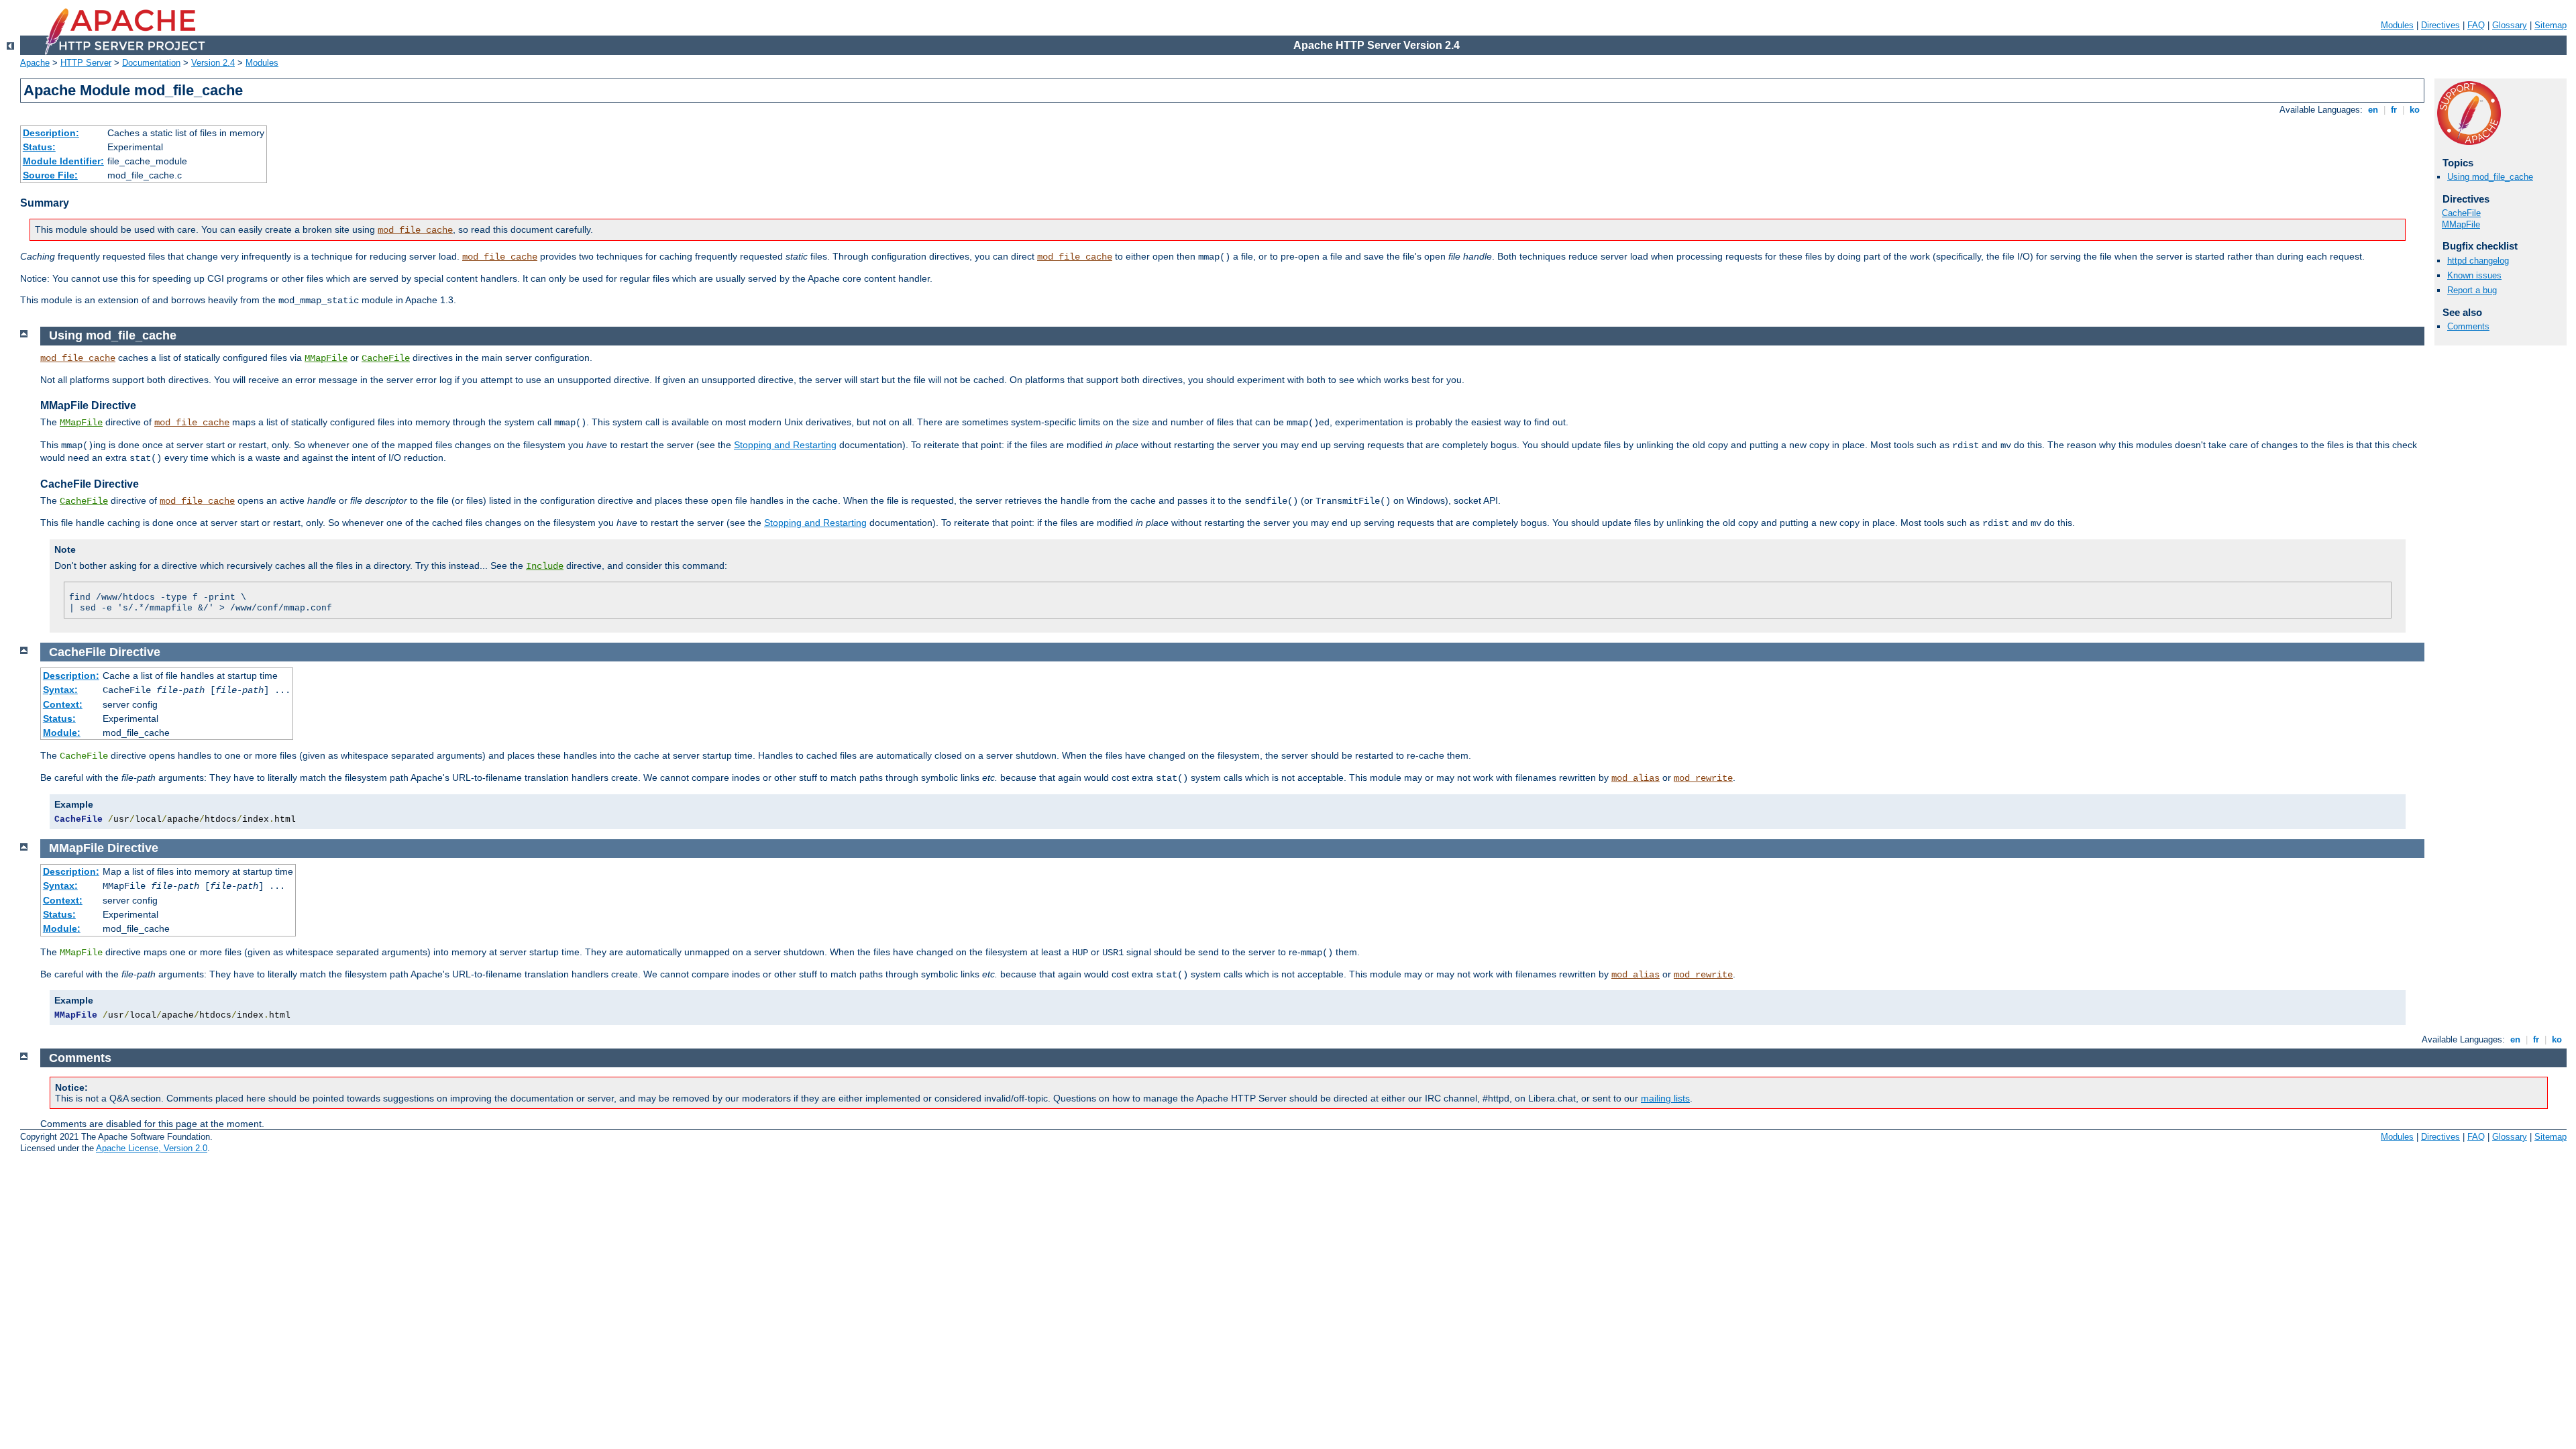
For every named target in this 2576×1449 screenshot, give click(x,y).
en (2373, 110)
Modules (2397, 25)
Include (545, 566)
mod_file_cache (415, 230)
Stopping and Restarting (785, 445)
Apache (35, 63)
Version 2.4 (213, 63)
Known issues (2474, 275)
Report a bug (2472, 290)
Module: (62, 733)
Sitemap (2551, 25)
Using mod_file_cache (2490, 177)
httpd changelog (2478, 261)
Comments (2468, 326)
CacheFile (2461, 213)
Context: (63, 704)
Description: (51, 133)
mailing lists (1665, 1098)
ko (2415, 110)
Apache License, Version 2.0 (152, 1148)
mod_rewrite (1703, 778)
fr (2394, 110)
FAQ (2476, 25)
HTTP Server (86, 63)
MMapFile (2461, 224)
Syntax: (60, 690)
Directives (2440, 25)
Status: (39, 147)
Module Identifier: (63, 161)
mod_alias (1635, 778)
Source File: (50, 175)
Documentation (151, 63)
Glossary (2510, 25)
